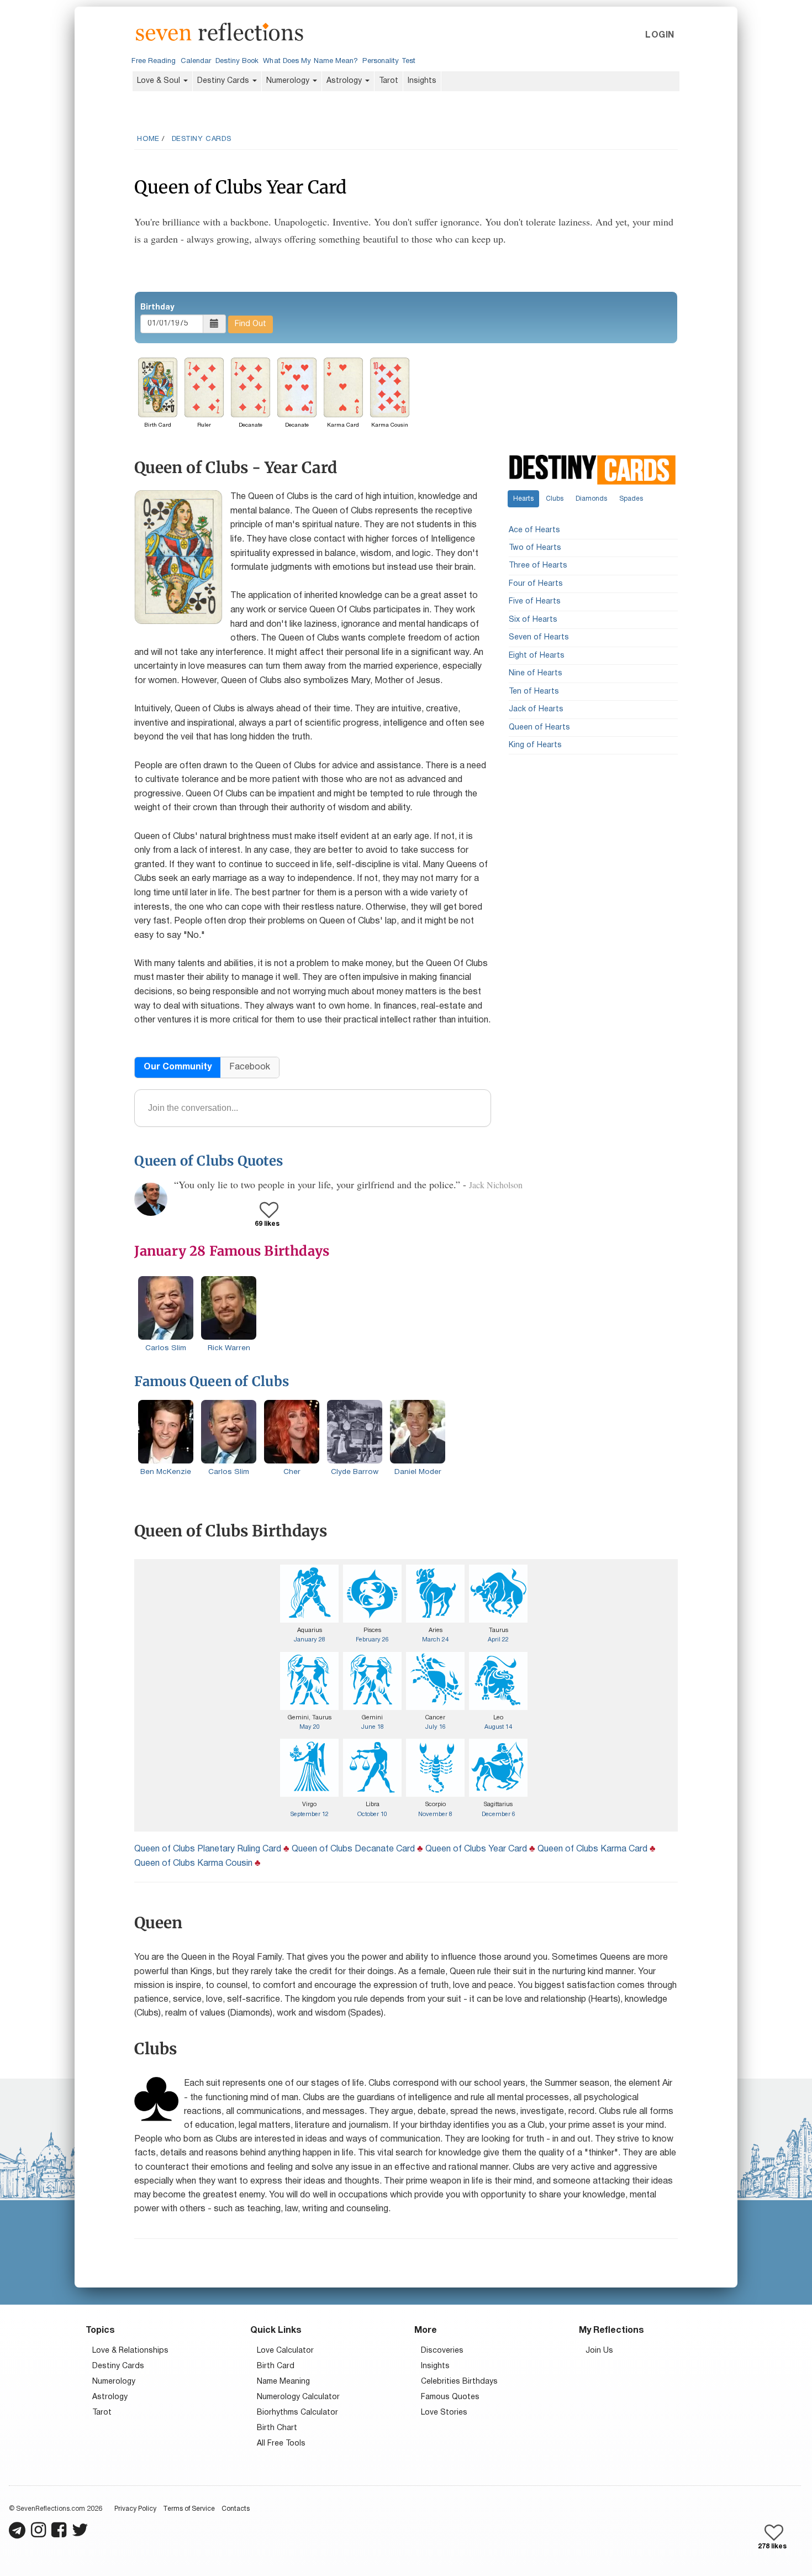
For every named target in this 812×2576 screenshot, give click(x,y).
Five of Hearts (535, 602)
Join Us (599, 2351)
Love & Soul (160, 81)
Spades (631, 499)
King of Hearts (535, 745)
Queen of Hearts (539, 728)
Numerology (289, 81)
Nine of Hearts (536, 674)
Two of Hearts (535, 549)
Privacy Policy (135, 2509)
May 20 (310, 1727)
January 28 (310, 1640)
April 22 (498, 1640)
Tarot (389, 81)
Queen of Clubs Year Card (476, 1849)
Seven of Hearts (539, 638)
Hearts (523, 499)
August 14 (498, 1727)
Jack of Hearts (536, 710)
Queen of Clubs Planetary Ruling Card (208, 1849)
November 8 (435, 1814)
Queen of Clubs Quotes (209, 1161)
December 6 (499, 1814)
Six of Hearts (533, 620)
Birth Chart (277, 2428)
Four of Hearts (536, 584)
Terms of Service (189, 2509)
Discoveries (442, 2351)
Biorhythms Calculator (297, 2413)
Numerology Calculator (298, 2397)
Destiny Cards (224, 81)
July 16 (436, 1727)
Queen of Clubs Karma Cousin (193, 1864)
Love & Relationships (130, 2351)
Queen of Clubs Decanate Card (353, 1849)
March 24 (435, 1640)
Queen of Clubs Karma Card (592, 1849)
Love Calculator (285, 2351)
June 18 (373, 1727)
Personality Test (389, 61)
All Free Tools (281, 2444)
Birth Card (276, 2366)
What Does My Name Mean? (310, 61)
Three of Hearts (538, 566)
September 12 (310, 1814)
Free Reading (154, 61)
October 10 (372, 1814)
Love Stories (444, 2413)
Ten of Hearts (534, 692)
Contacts (236, 2509)
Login (660, 35)
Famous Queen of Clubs (212, 1381)
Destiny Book (237, 61)
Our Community (178, 1067)
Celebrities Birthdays (459, 2382)
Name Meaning (283, 2382)
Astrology (345, 81)
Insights (422, 81)
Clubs (555, 499)
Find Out (251, 324)
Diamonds (591, 499)
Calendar (196, 61)
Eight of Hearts (537, 656)
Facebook (250, 1067)
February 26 (372, 1640)
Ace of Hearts (534, 530)
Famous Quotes (450, 2397)
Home (148, 139)
